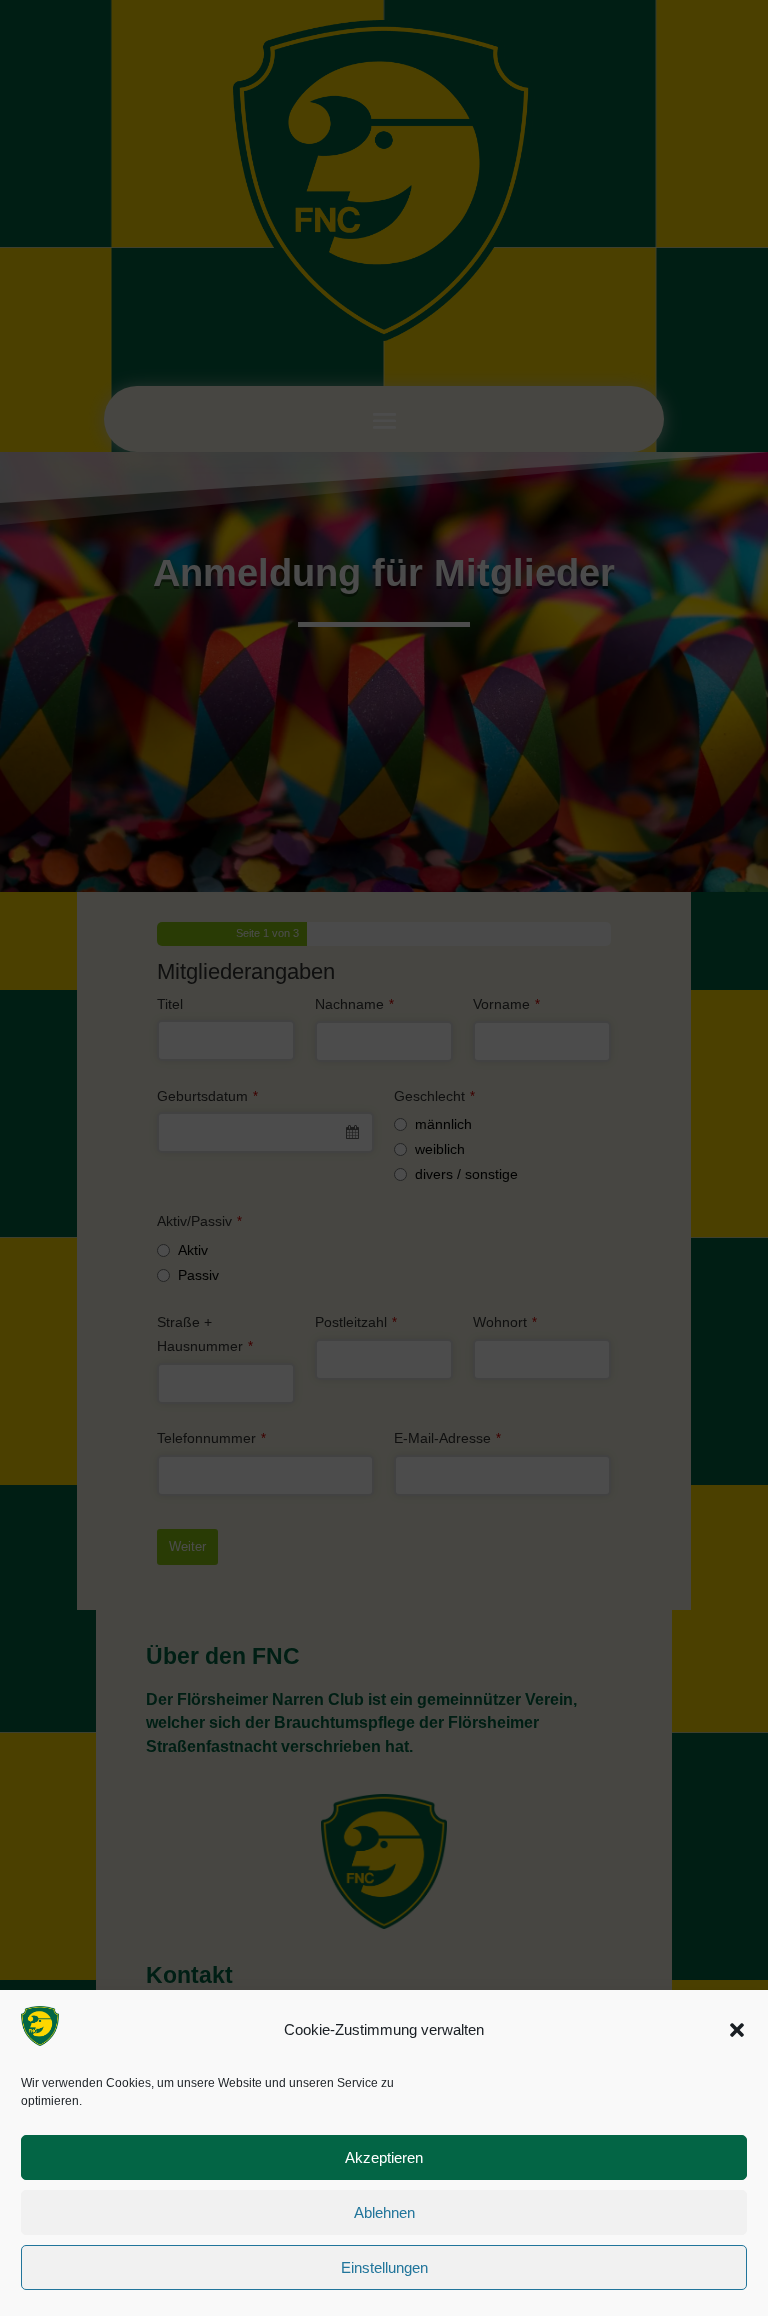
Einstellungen (384, 2267)
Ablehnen (384, 2212)
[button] (737, 2030)
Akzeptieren (384, 2157)
